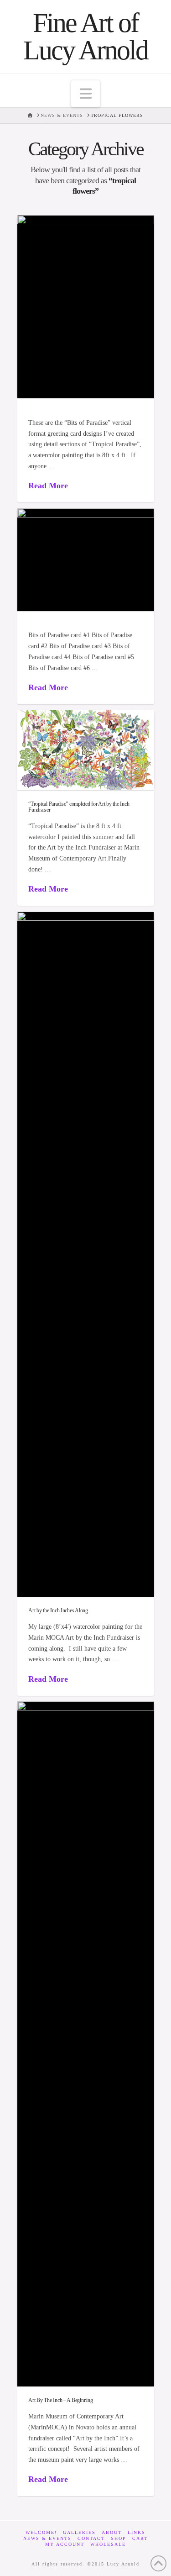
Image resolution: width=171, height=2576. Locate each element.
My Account (65, 2544)
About (112, 2532)
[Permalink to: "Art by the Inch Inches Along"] (86, 1254)
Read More (48, 486)
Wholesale (108, 2544)
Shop (119, 2538)
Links (137, 2532)
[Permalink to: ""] (86, 307)
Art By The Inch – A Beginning (60, 2400)
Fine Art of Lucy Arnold (85, 37)
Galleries (79, 2532)
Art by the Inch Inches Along (58, 1610)
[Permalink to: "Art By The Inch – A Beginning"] (86, 2044)
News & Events (47, 2538)
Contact (91, 2538)
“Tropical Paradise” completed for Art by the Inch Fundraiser (79, 807)
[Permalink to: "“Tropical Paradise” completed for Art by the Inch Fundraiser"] (86, 750)
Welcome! (41, 2532)
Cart (140, 2538)
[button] (86, 94)
